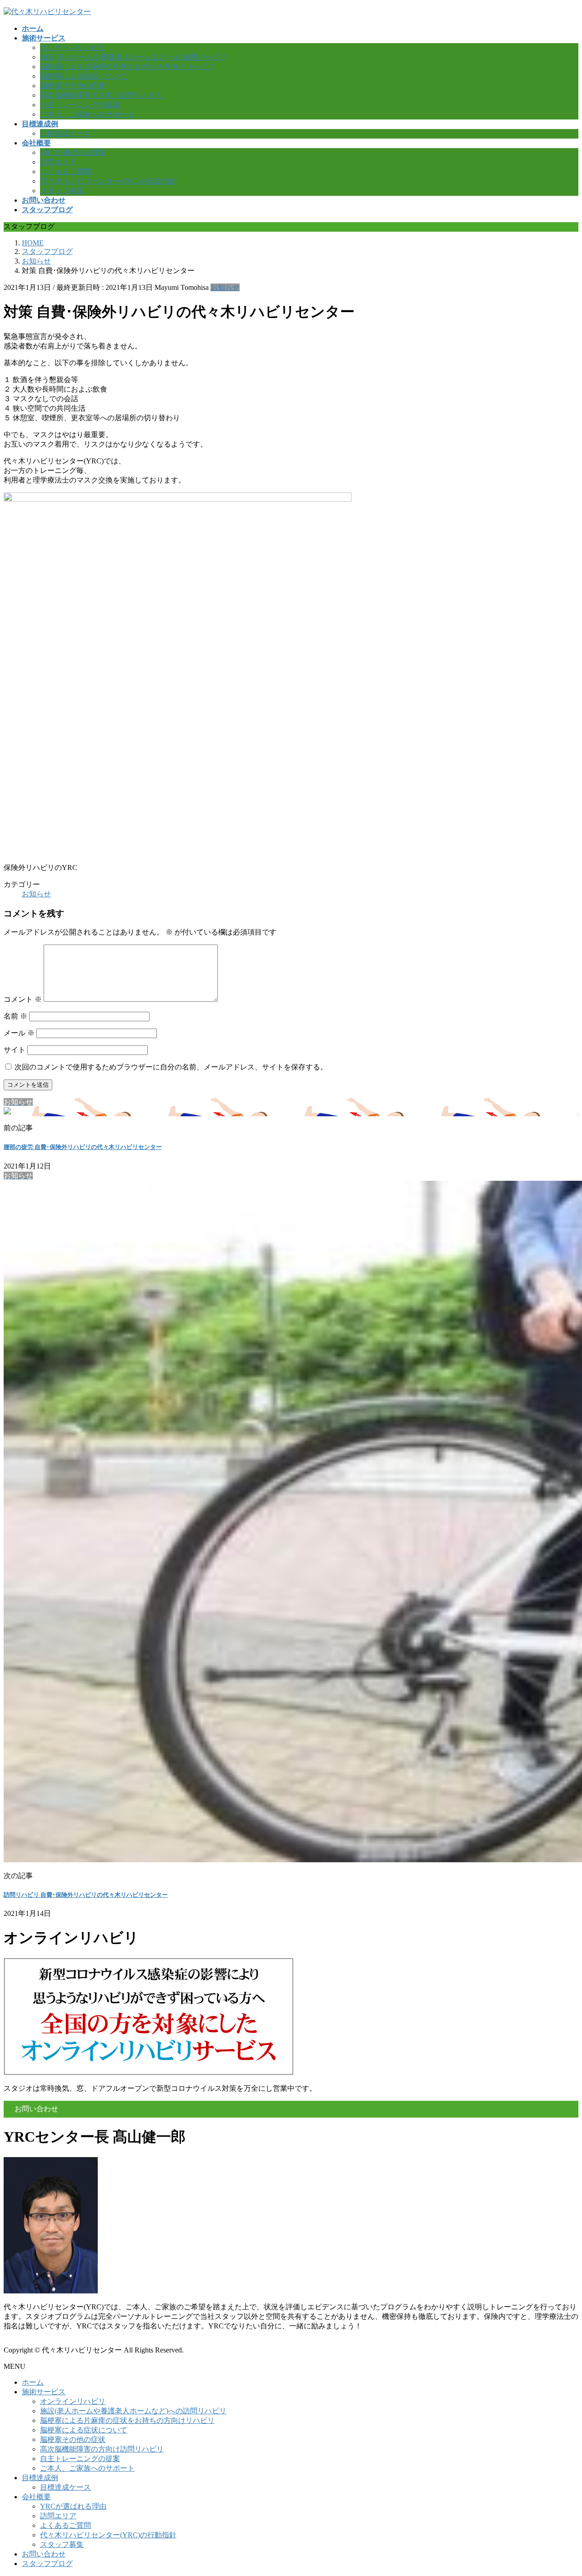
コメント (23, 999)
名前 (15, 1016)
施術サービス (44, 2392)
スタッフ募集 (62, 191)
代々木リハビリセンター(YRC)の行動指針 (108, 181)
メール (19, 1033)
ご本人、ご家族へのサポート (87, 114)
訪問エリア (58, 162)
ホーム (33, 2382)
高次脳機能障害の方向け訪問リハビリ (102, 95)
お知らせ (225, 287)
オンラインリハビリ (73, 47)
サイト (15, 1050)
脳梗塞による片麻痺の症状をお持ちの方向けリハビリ (127, 67)
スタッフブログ (47, 2564)
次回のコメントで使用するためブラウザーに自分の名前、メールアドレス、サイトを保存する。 (171, 1067)
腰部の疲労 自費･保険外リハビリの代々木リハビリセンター (83, 1147)
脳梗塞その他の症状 (73, 86)
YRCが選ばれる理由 (73, 152)
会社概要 (36, 2497)
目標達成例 (40, 2478)
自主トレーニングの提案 (80, 105)
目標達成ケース (65, 133)
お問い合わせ (44, 2554)
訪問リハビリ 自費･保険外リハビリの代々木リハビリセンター (86, 1895)
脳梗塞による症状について (84, 76)
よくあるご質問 (65, 172)
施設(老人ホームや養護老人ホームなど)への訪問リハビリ (133, 57)
